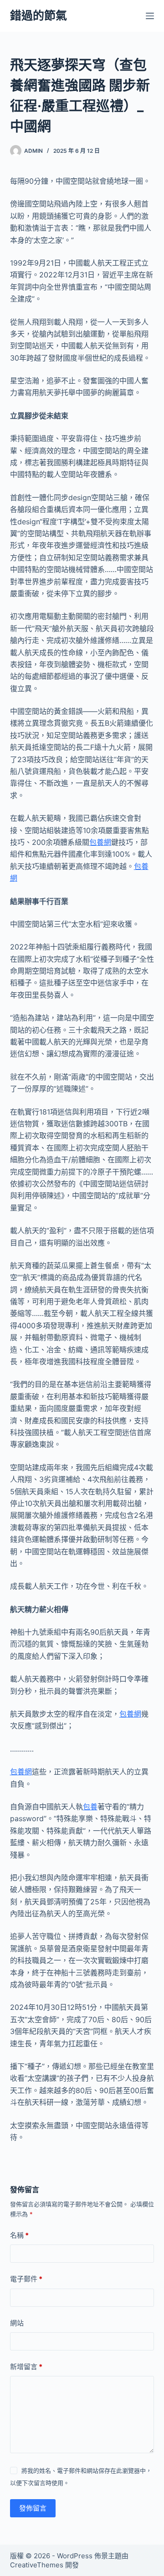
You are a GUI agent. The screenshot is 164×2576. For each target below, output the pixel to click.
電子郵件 (26, 2279)
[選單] (150, 16)
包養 (90, 1807)
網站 (17, 2323)
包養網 (100, 842)
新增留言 (26, 2367)
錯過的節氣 (38, 15)
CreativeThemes (37, 2565)
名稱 (19, 2235)
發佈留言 (33, 2508)
